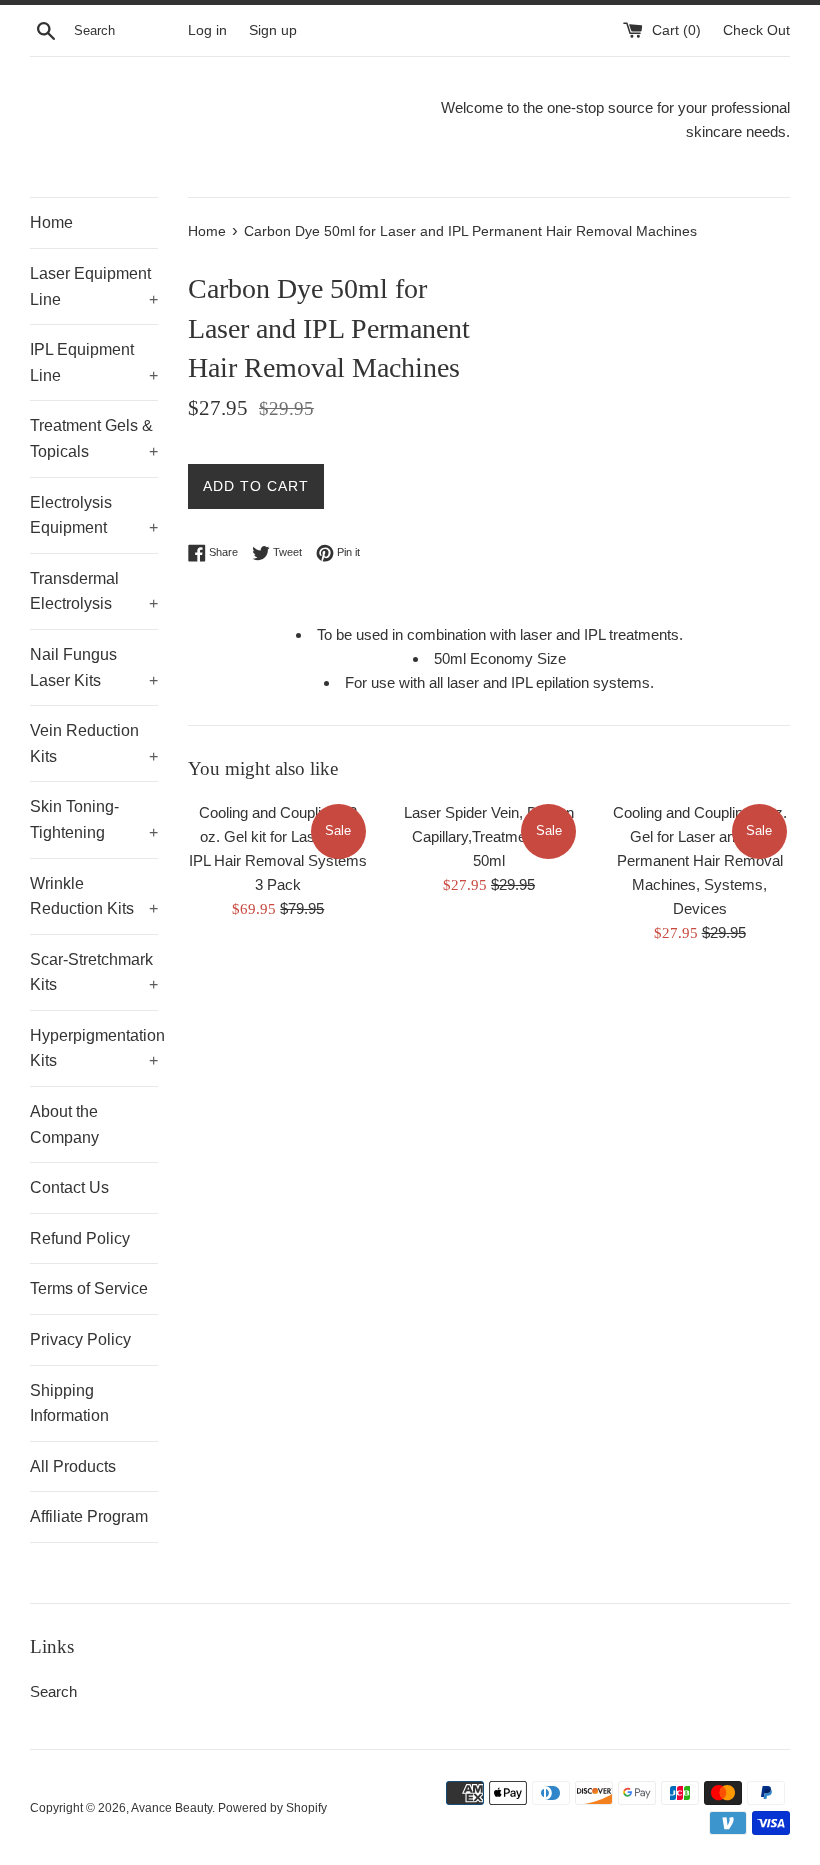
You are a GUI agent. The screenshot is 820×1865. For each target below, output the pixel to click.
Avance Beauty (171, 1808)
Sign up (273, 30)
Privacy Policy (80, 1339)
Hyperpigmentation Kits (94, 1048)
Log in (207, 30)
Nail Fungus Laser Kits (94, 667)
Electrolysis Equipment (94, 515)
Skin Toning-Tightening (94, 819)
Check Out (756, 30)
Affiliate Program (89, 1516)
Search (53, 1691)
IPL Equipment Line (94, 362)
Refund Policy (80, 1238)
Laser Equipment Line (94, 286)
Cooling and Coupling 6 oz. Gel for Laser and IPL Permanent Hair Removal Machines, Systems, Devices (700, 860)
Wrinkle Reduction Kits (94, 896)
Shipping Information (69, 1403)
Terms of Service (89, 1288)
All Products (73, 1466)
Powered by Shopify (272, 1808)
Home (51, 222)
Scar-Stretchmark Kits (94, 972)
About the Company (64, 1124)
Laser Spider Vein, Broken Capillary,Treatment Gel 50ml (489, 836)
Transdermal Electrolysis (94, 591)
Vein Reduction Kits (94, 743)
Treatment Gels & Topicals (94, 438)
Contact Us (69, 1187)
